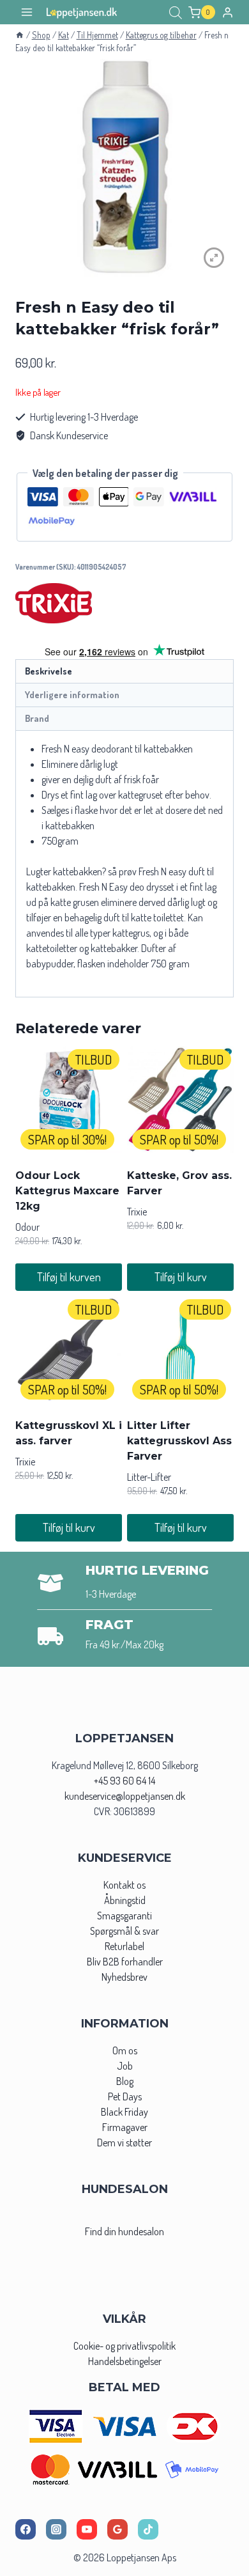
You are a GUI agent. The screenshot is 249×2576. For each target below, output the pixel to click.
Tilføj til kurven (69, 1277)
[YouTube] (87, 2529)
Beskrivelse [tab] (49, 671)
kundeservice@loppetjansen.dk (125, 1796)
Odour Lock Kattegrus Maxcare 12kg (67, 1191)
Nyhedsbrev (124, 1977)
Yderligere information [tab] (72, 694)
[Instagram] (56, 2529)
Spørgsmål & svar (124, 1931)
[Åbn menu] (27, 12)
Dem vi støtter (124, 2143)
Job (125, 2066)
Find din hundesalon (124, 2231)
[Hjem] (20, 35)
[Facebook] (26, 2529)
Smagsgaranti (124, 1916)
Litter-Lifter (149, 1477)
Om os (125, 2050)
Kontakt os (124, 1885)
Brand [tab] (37, 718)
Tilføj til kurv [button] (181, 1277)
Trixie (137, 1212)
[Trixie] (54, 603)
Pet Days (125, 2096)
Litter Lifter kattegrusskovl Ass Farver (179, 1441)
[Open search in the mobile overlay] (176, 12)
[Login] (228, 12)
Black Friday (124, 2112)
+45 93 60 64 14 (124, 1781)
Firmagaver (125, 2127)
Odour (27, 1227)
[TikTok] (148, 2529)
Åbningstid (125, 1900)
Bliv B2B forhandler (125, 1962)
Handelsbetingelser (125, 2361)
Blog (125, 2081)
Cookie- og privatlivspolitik (124, 2346)
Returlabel (124, 1946)
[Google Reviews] (117, 2529)
